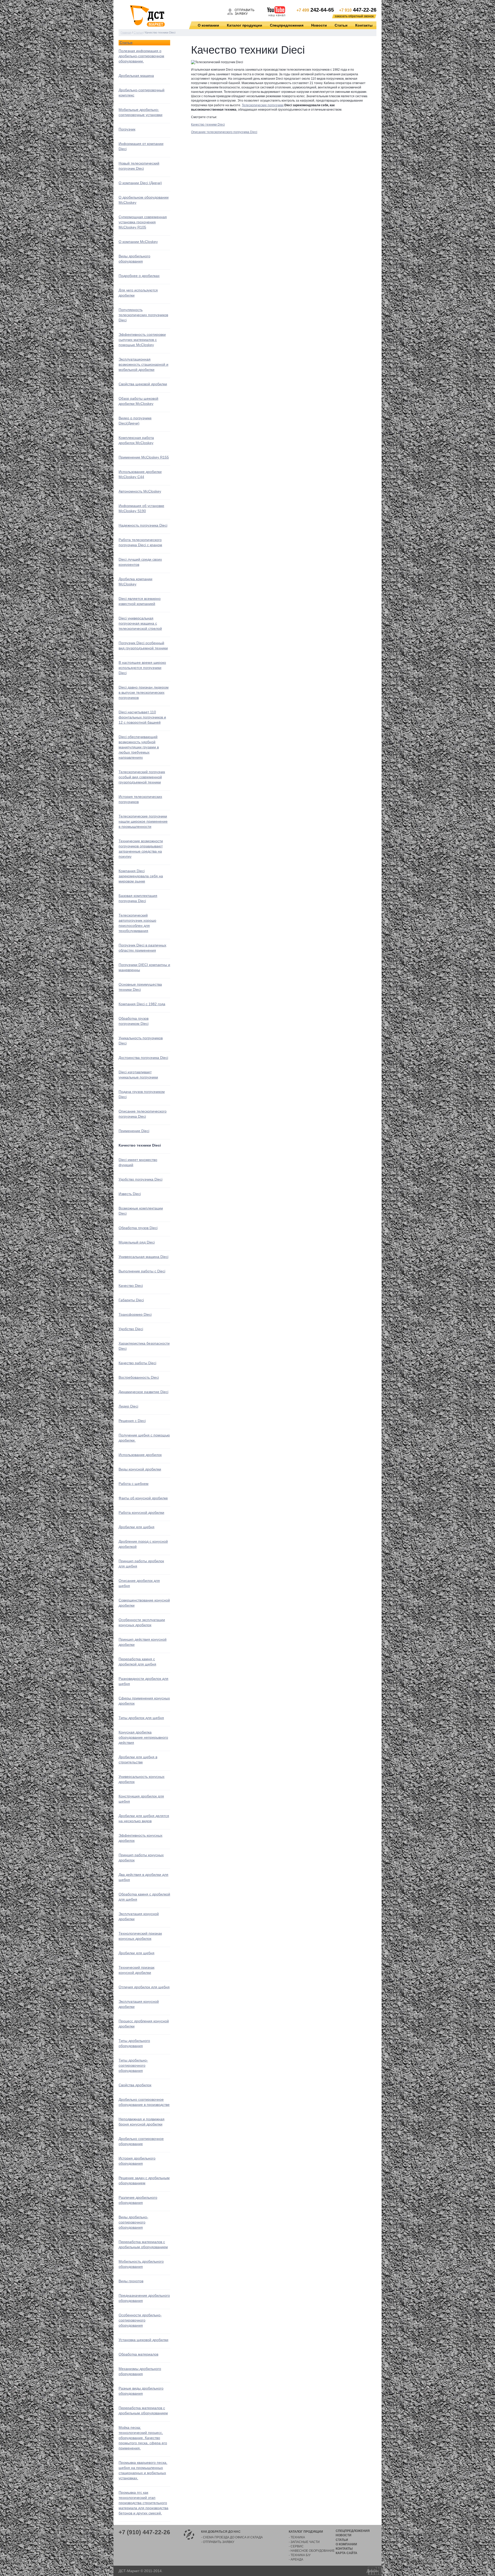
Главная (126, 32)
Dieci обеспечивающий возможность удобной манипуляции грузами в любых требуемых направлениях (139, 747)
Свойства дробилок (135, 2085)
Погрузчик (127, 129)
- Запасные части (304, 2542)
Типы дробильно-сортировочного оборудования (133, 2065)
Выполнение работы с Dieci (142, 1271)
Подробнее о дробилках (139, 276)
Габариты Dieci (131, 1300)
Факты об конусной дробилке (143, 1498)
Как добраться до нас (221, 2532)
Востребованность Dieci (139, 1377)
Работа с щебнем (134, 1484)
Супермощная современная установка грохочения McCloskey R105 (143, 222)
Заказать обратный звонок (354, 16)
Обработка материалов (138, 2354)
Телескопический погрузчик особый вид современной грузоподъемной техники (142, 777)
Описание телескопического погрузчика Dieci (224, 132)
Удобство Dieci (131, 1329)
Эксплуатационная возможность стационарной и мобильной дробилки (143, 364)
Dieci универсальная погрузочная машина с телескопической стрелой (140, 623)
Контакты (364, 25)
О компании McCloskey (138, 242)
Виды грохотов (131, 2281)
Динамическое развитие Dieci (143, 1392)
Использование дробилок (140, 1455)
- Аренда (296, 2559)
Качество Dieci (131, 1286)
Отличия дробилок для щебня (144, 1987)
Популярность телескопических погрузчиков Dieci (143, 315)
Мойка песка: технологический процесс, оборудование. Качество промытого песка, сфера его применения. (143, 2438)
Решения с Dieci (132, 1421)
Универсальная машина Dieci (143, 1257)
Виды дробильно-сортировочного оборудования (133, 2222)
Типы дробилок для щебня (141, 1718)
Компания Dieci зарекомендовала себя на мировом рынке (141, 876)
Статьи (341, 25)
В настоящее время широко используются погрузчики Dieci (142, 668)
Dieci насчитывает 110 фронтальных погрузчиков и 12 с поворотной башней (142, 717)
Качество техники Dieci (208, 125)
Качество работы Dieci (137, 1363)
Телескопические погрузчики (263, 105)
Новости (319, 25)
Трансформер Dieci (135, 1314)
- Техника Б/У (300, 2555)
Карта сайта (346, 2553)
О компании (208, 25)
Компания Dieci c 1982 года (142, 1004)
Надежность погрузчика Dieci (143, 525)
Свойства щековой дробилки (143, 384)
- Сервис (296, 2546)
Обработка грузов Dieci (138, 1228)
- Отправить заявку (218, 2542)
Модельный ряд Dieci (137, 1242)
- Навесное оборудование (312, 2551)
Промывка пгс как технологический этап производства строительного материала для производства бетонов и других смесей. (143, 2503)
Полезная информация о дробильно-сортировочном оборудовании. (141, 56)
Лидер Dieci (128, 1406)
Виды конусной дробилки (140, 1469)
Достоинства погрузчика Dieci (143, 1058)
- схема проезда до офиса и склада (232, 2537)
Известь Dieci (130, 1194)
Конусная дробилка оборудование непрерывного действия (143, 1737)
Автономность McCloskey (140, 491)
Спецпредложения (287, 25)
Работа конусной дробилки (141, 1512)
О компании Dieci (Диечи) (140, 183)
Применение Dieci (134, 1131)
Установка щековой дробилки (143, 2340)
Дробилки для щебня (137, 1527)
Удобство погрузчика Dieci (141, 1179)
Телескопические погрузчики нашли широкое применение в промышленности (143, 821)
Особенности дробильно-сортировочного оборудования (140, 2320)
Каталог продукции (245, 25)
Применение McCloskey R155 (144, 457)
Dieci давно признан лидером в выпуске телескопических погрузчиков (144, 692)
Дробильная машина (136, 76)
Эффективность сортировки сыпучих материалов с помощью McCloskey (142, 340)
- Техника (297, 2537)
